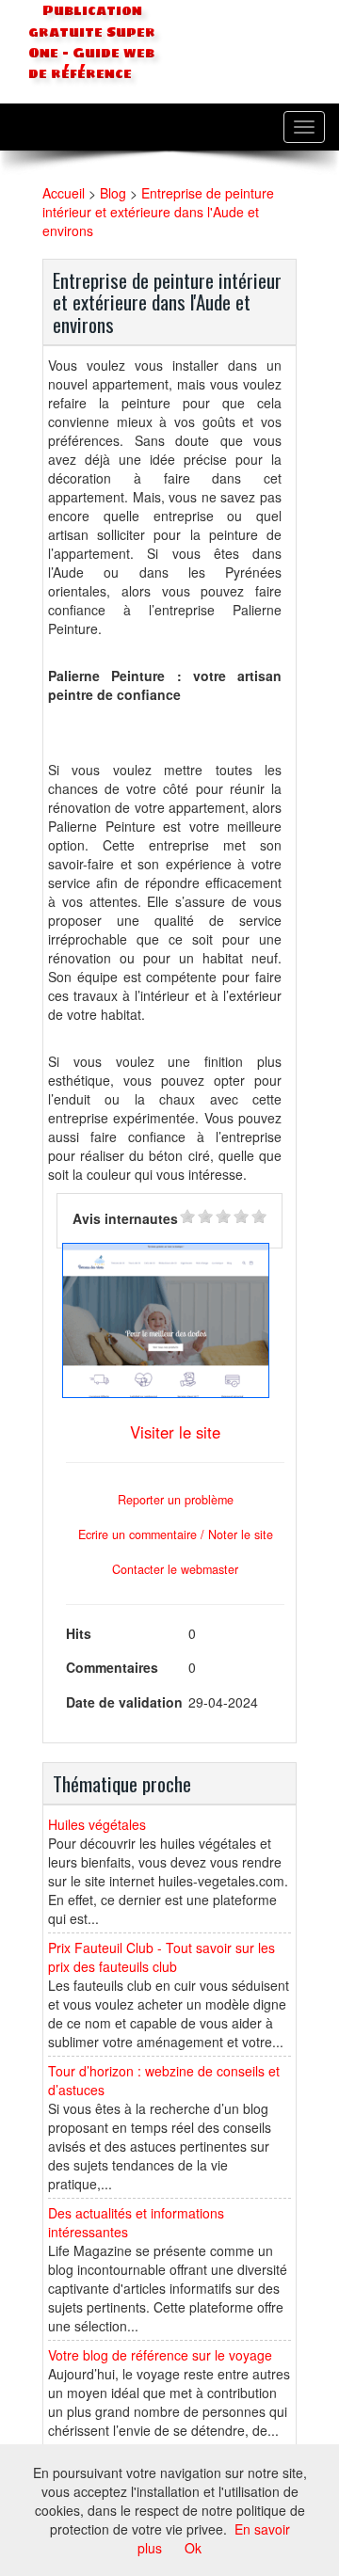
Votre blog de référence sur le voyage (160, 2355)
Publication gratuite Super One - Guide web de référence (92, 42)
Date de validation (124, 1702)
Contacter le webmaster (175, 1569)
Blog (113, 193)
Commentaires (112, 1667)
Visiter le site (175, 1432)
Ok (193, 2548)
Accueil (64, 193)
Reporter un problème (176, 1500)
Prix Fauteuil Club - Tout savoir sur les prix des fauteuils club (161, 1957)
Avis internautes (125, 1218)
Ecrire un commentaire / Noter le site (176, 1534)
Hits (79, 1633)
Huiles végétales (97, 1824)
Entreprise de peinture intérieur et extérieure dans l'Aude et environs (158, 212)
